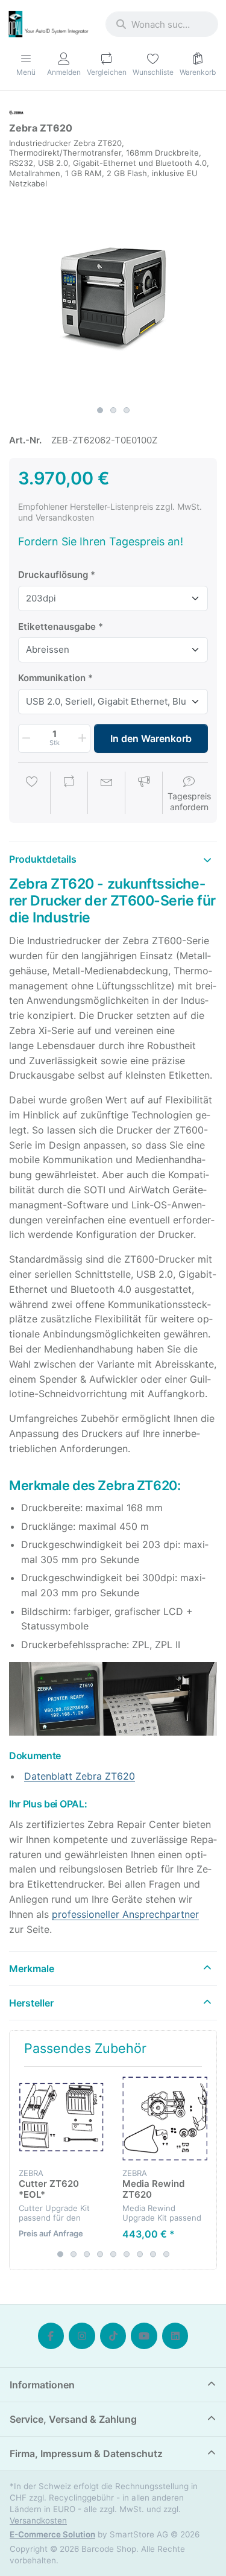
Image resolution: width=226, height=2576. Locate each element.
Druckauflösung (53, 575)
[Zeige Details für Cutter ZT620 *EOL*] (61, 2118)
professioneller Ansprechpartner (125, 1914)
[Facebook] (51, 2336)
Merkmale (32, 1968)
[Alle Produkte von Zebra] (16, 112)
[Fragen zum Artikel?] (107, 794)
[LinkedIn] (175, 2336)
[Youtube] (144, 2336)
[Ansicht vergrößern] (113, 296)
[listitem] (113, 296)
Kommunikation (52, 678)
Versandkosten (38, 2520)
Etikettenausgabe (57, 627)
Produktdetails (43, 859)
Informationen (42, 2385)
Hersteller (31, 2003)
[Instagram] (82, 2336)
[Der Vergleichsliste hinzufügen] (69, 794)
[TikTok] (113, 2336)
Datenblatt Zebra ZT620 (80, 1776)
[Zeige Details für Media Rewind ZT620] (165, 2118)
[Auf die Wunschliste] (32, 794)
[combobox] (162, 24)
